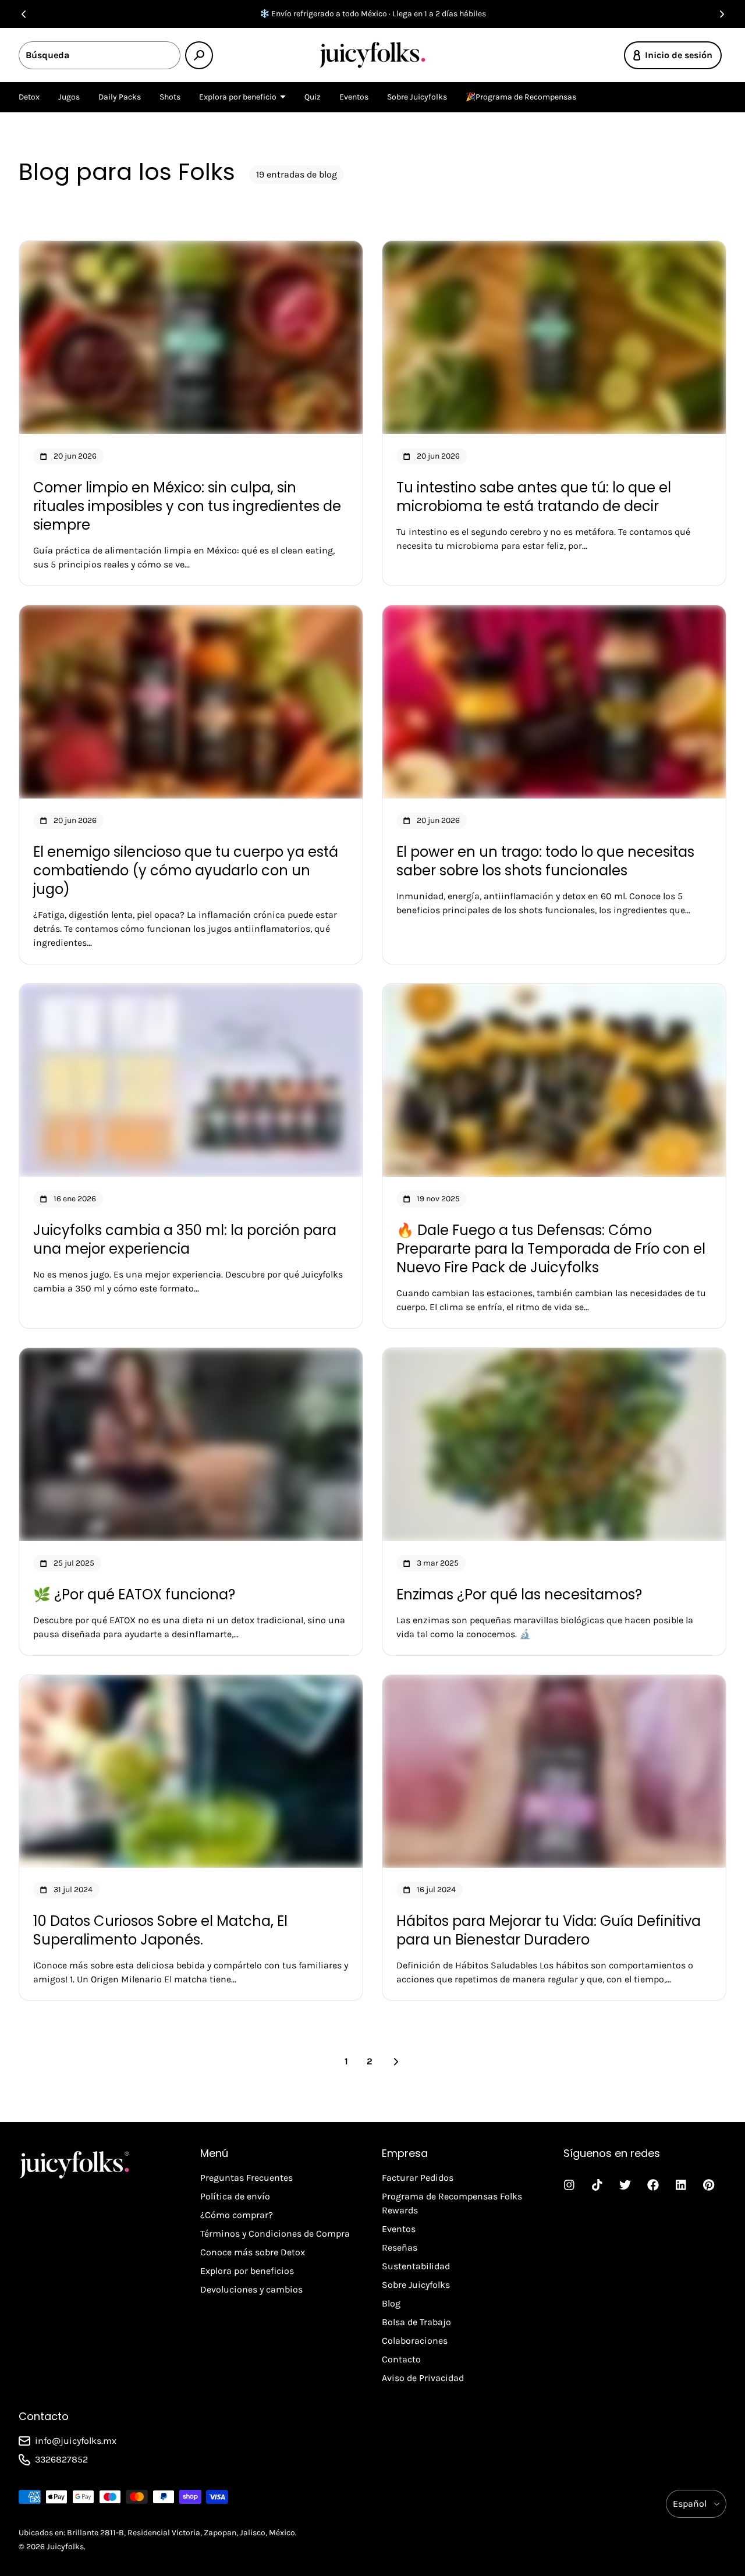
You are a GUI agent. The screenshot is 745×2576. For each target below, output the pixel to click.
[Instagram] (569, 2185)
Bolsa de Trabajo (416, 2322)
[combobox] (100, 55)
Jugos (69, 97)
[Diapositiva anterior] (23, 14)
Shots (170, 97)
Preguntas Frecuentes (246, 2178)
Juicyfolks (65, 2547)
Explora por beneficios (247, 2271)
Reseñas (400, 2247)
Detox (29, 97)
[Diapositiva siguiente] (722, 14)
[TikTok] (597, 2185)
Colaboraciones (415, 2341)
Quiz (313, 97)
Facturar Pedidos (418, 2178)
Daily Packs (120, 97)
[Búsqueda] (199, 55)
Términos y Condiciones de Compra (275, 2233)
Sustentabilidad (416, 2266)
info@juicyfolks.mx (76, 2441)
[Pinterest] (709, 2185)
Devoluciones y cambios (251, 2289)
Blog (391, 2303)
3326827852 (61, 2459)
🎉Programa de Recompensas (521, 97)
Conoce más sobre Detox (253, 2252)
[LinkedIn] (681, 2185)
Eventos (354, 97)
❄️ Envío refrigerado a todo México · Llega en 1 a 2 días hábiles (373, 14)
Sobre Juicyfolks (417, 97)
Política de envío (235, 2196)
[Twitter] (625, 2185)
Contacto (401, 2359)
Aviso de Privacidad (423, 2378)
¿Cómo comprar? (237, 2215)
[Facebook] (653, 2185)
